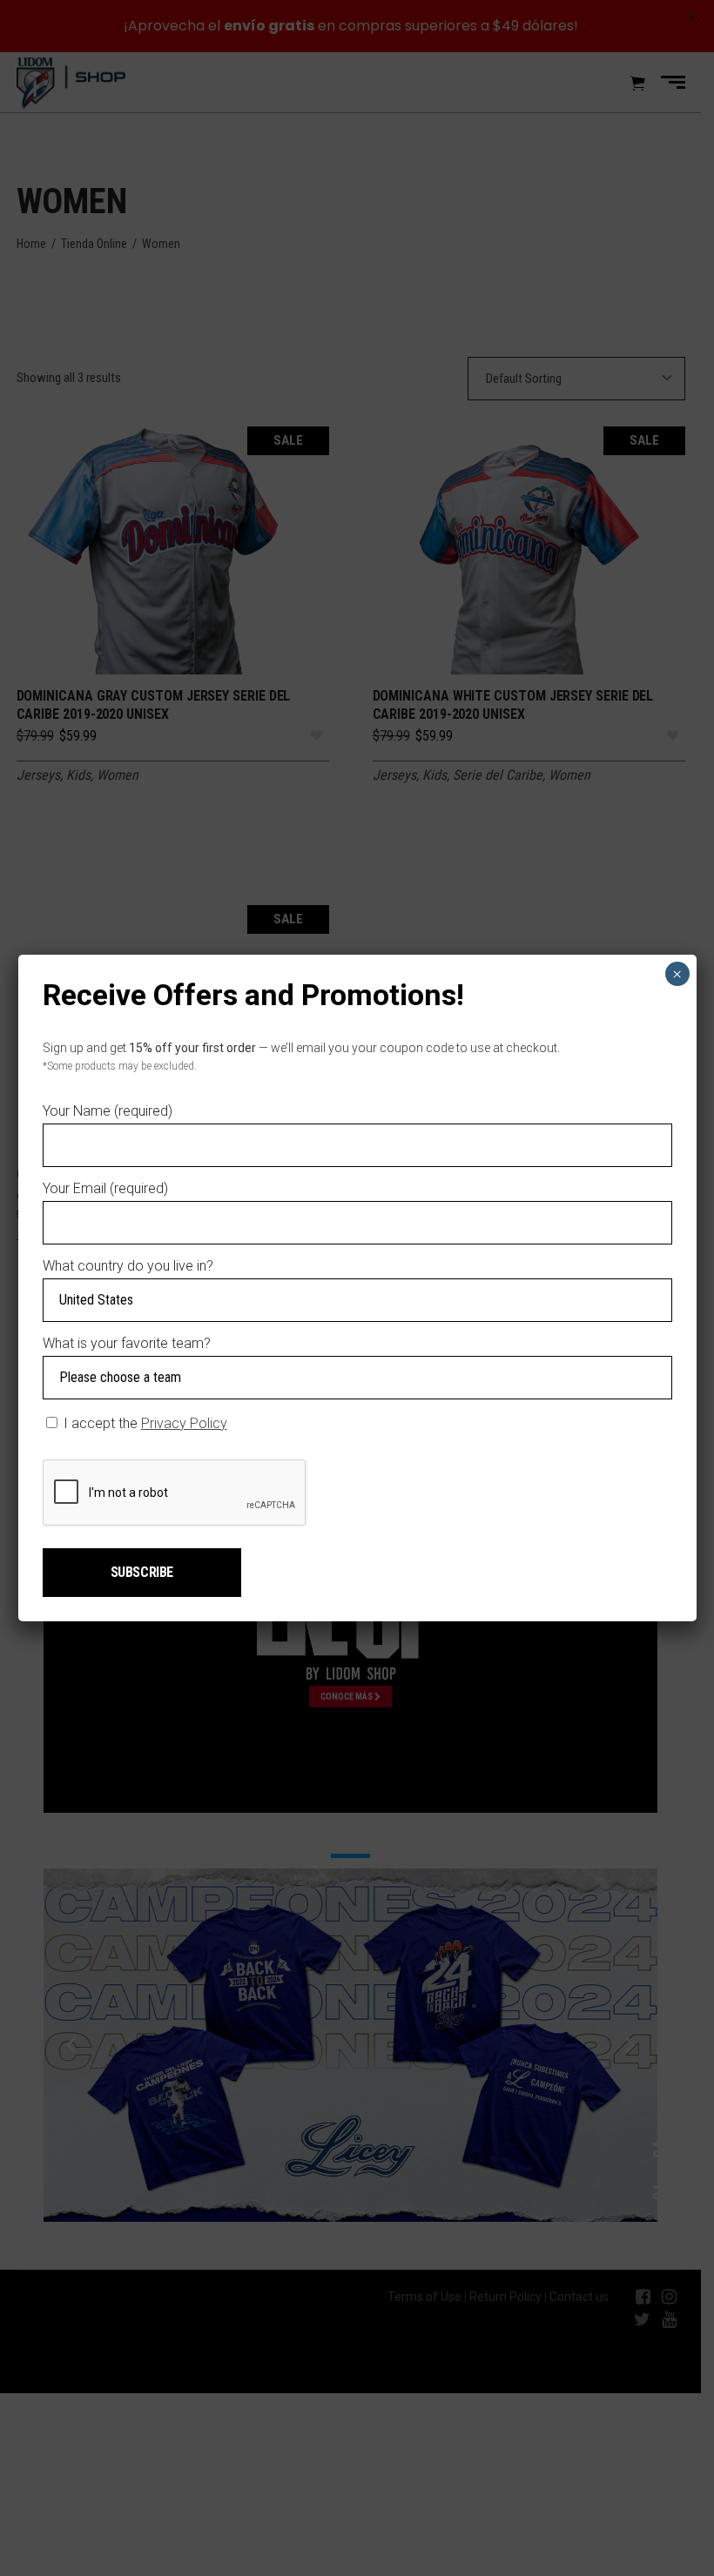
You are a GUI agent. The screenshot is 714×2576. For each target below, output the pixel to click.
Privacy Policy (184, 1423)
